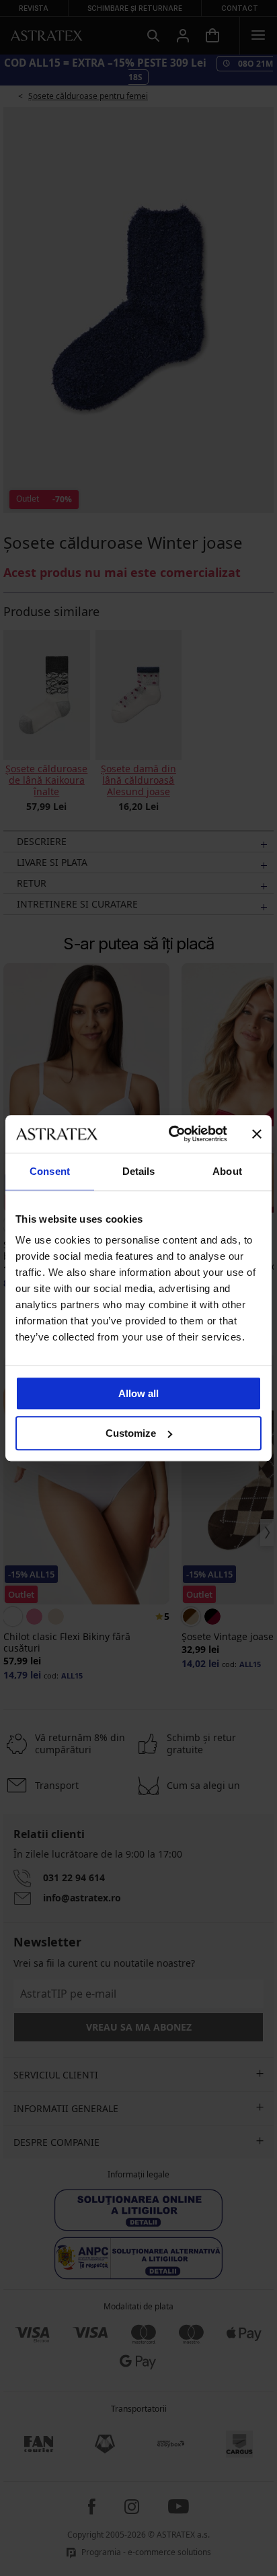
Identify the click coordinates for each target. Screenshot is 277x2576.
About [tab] (227, 1171)
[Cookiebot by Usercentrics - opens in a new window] (171, 1134)
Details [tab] (139, 1171)
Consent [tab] (50, 1171)
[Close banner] (257, 1134)
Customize (131, 1433)
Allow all (138, 1393)
